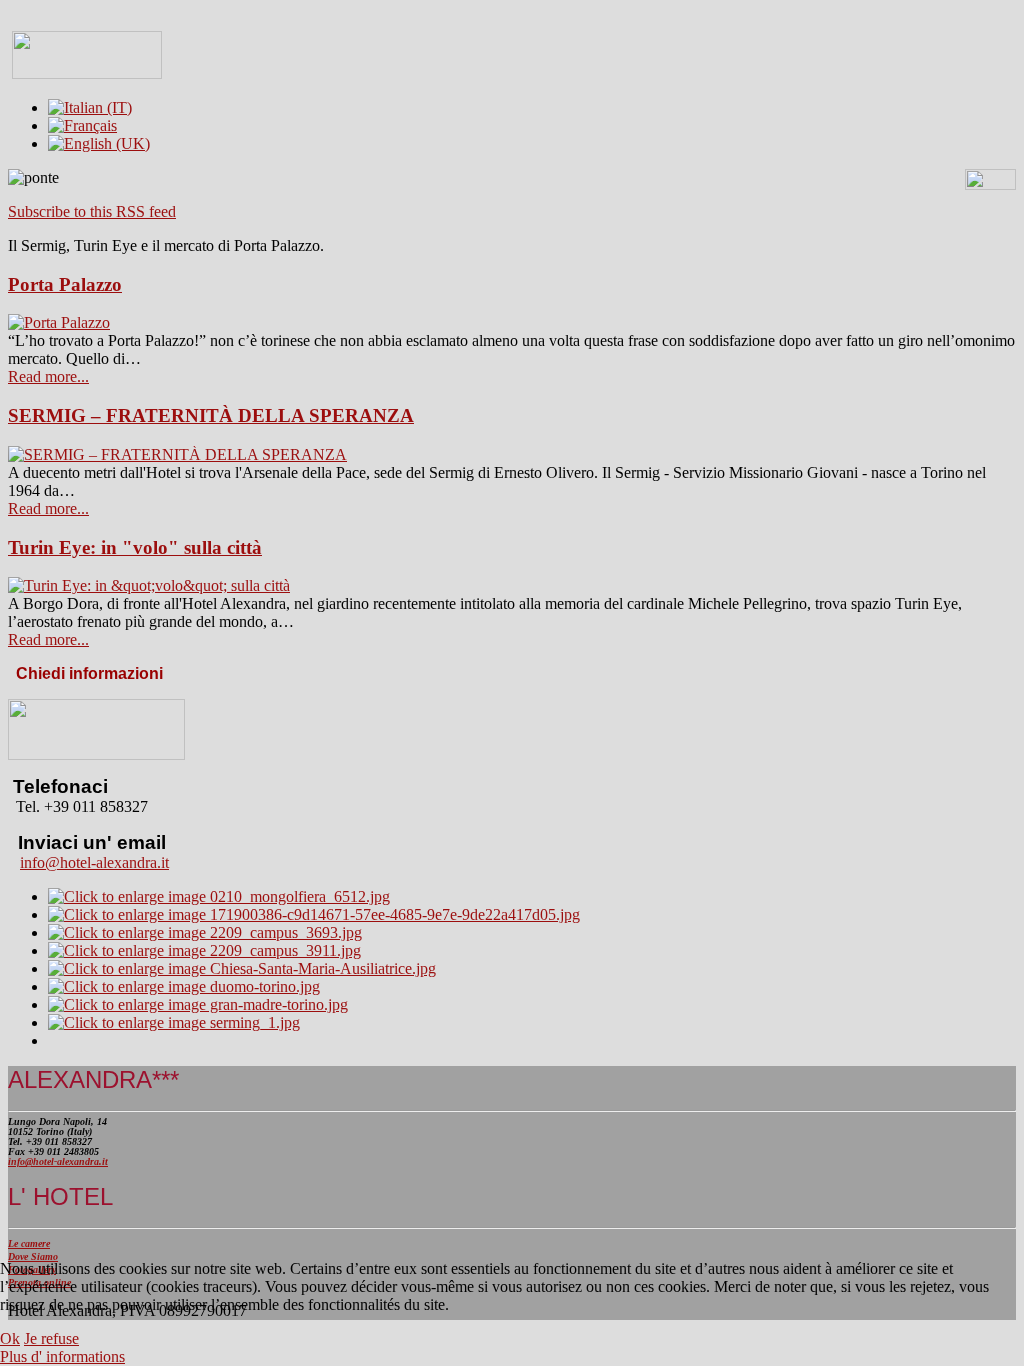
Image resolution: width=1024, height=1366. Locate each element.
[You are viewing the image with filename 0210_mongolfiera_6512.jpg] (219, 896)
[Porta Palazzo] (59, 322)
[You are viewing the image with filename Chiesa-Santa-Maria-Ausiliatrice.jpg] (242, 968)
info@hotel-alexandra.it (94, 862)
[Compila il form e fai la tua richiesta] (96, 754)
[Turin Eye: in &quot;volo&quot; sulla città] (149, 585)
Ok (10, 1338)
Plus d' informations (62, 1356)
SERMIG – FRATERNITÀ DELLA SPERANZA (211, 415)
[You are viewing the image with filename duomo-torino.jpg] (184, 986)
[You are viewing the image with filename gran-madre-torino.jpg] (198, 1004)
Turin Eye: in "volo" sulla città (135, 547)
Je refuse (51, 1338)
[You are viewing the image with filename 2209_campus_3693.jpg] (205, 932)
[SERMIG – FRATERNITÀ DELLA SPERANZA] (177, 454)
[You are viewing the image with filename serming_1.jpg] (174, 1022)
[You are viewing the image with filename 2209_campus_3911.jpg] (204, 950)
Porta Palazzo (65, 284)
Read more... (48, 376)
